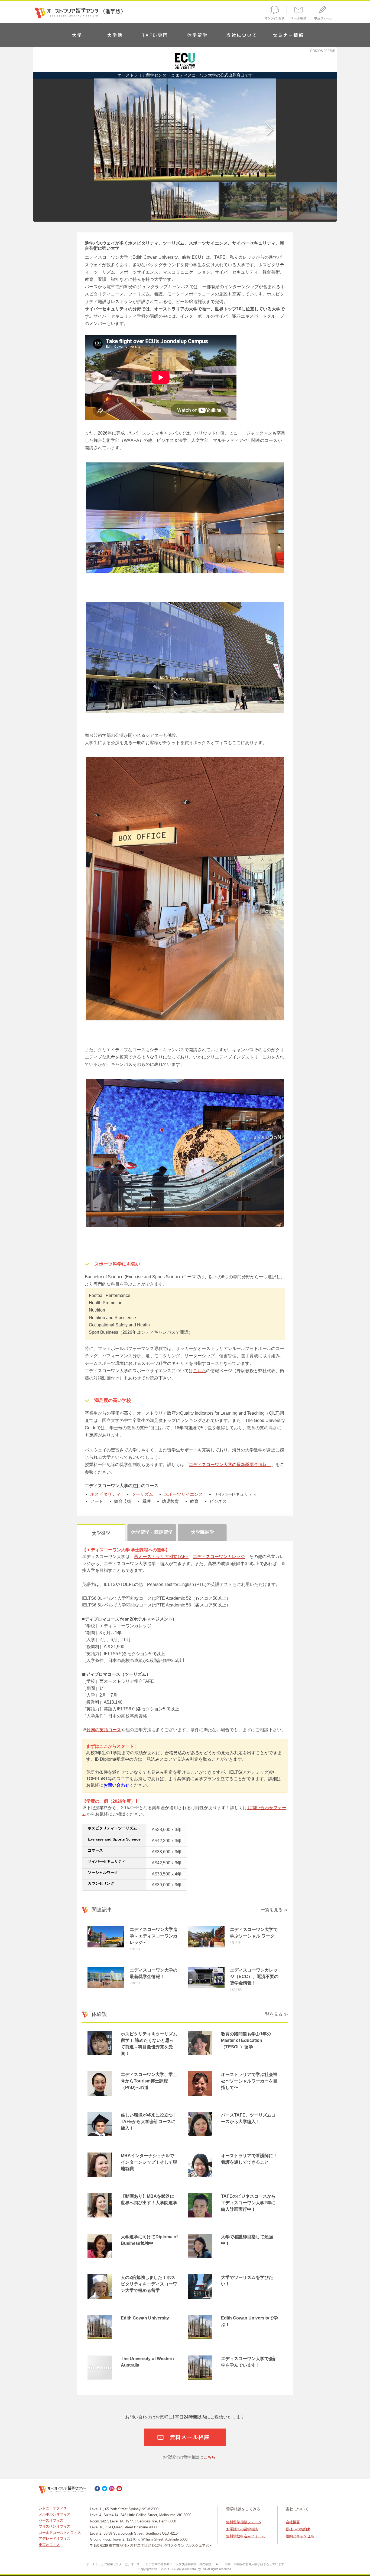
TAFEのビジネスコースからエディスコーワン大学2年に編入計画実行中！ (248, 2203)
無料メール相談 (190, 2437)
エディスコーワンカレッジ (219, 1557)
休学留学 (198, 35)
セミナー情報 (288, 35)
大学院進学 (202, 1532)
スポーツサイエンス (183, 1494)
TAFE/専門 (155, 35)
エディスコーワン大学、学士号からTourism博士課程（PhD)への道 (149, 2081)
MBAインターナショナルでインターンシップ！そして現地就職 (149, 2162)
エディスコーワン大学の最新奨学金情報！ (230, 1465)
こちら (200, 1371)
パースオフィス (51, 2520)
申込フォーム (324, 14)
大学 (77, 35)
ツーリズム (142, 1494)
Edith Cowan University (145, 2318)
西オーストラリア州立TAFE (161, 1557)
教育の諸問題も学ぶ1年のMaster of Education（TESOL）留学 (246, 2040)
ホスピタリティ (105, 1494)
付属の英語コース (104, 1730)
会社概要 (293, 2522)
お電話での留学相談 (242, 2529)
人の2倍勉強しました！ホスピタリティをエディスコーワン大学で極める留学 (149, 2284)
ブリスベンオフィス (55, 2526)
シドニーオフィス (53, 2508)
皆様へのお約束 (298, 2529)
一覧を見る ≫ (274, 1910)
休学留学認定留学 (152, 1532)
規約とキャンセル (300, 2536)
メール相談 (299, 14)
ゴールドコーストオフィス (60, 2533)
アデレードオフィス (55, 2539)
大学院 (115, 35)
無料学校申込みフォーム (246, 2536)
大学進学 (101, 1533)
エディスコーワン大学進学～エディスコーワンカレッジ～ (154, 1936)
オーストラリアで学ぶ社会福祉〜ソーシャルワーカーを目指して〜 (249, 2081)
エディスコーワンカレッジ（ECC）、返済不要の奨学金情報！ (254, 1977)
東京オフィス (49, 2545)
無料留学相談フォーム (244, 2522)
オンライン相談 (274, 14)
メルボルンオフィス (55, 2514)
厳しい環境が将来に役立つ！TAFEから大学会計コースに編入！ (149, 2122)
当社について (242, 35)
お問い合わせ (116, 1785)
